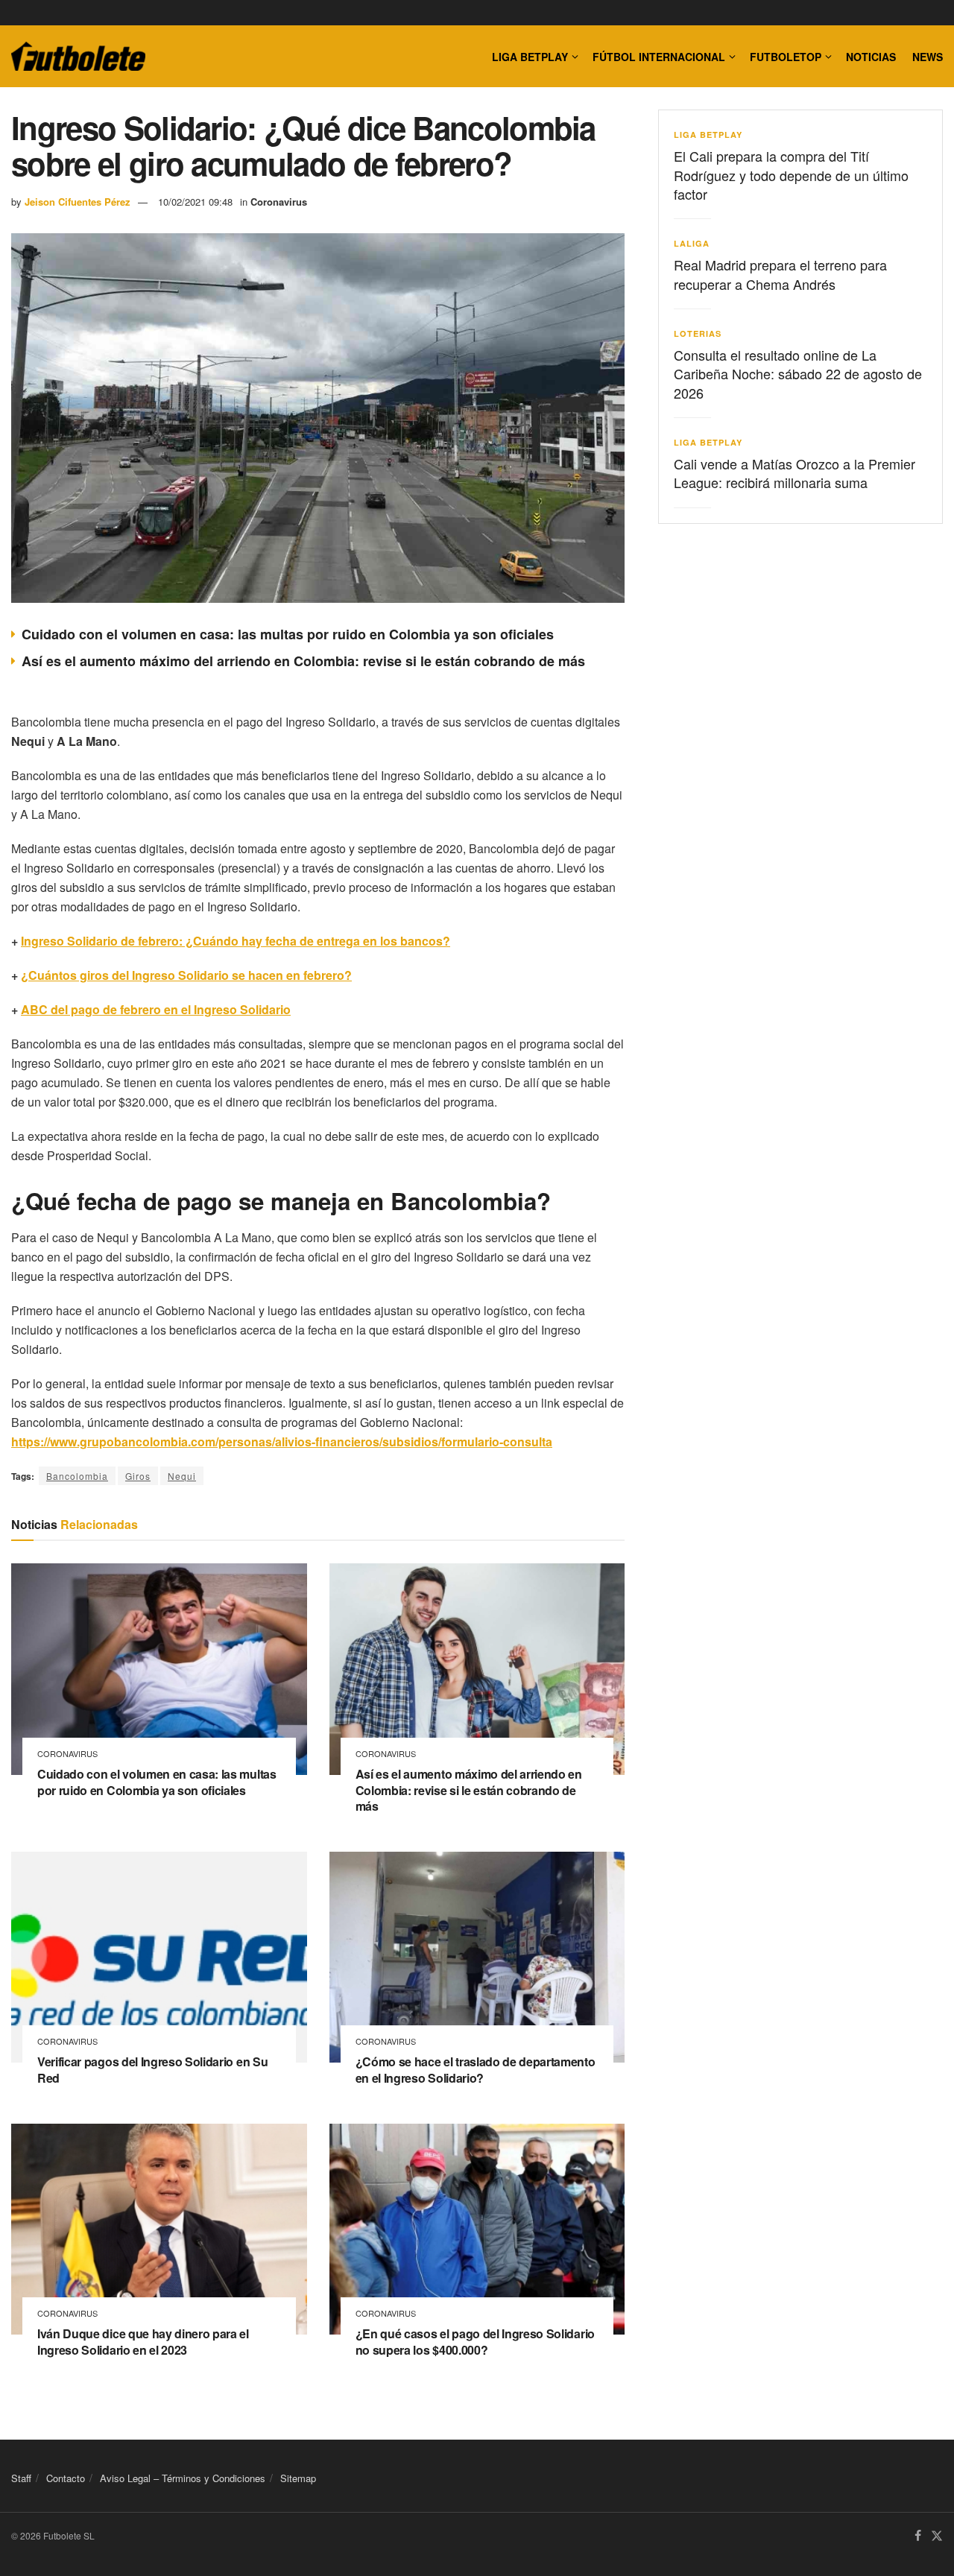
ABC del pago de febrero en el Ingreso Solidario (156, 1009)
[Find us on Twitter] (937, 2537)
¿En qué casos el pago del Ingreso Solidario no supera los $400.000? (475, 2342)
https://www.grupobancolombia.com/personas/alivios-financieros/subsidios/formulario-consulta (282, 1442)
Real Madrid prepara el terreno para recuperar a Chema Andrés (780, 274)
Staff (21, 2478)
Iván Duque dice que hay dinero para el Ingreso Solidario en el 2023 (143, 2342)
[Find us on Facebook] (918, 2537)
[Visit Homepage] (78, 57)
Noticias (871, 57)
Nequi (182, 1476)
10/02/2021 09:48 (195, 202)
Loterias (698, 333)
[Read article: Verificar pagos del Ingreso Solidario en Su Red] (159, 1958)
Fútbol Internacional (659, 57)
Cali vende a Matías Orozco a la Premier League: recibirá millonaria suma (795, 473)
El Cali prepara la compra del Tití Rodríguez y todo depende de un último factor (791, 174)
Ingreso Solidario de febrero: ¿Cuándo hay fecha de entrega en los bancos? (236, 941)
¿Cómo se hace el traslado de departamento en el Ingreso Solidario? (476, 2070)
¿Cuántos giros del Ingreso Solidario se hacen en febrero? (186, 975)
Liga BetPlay (708, 135)
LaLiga (692, 243)
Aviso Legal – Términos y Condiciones (183, 2478)
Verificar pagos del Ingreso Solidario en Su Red (152, 2070)
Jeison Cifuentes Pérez (78, 202)
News (928, 57)
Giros (138, 1476)
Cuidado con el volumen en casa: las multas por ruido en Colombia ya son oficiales (288, 634)
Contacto (66, 2478)
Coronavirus (279, 202)
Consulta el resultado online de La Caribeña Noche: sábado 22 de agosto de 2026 (798, 373)
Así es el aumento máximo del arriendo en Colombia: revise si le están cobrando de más (303, 661)
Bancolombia (77, 1476)
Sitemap (298, 2478)
